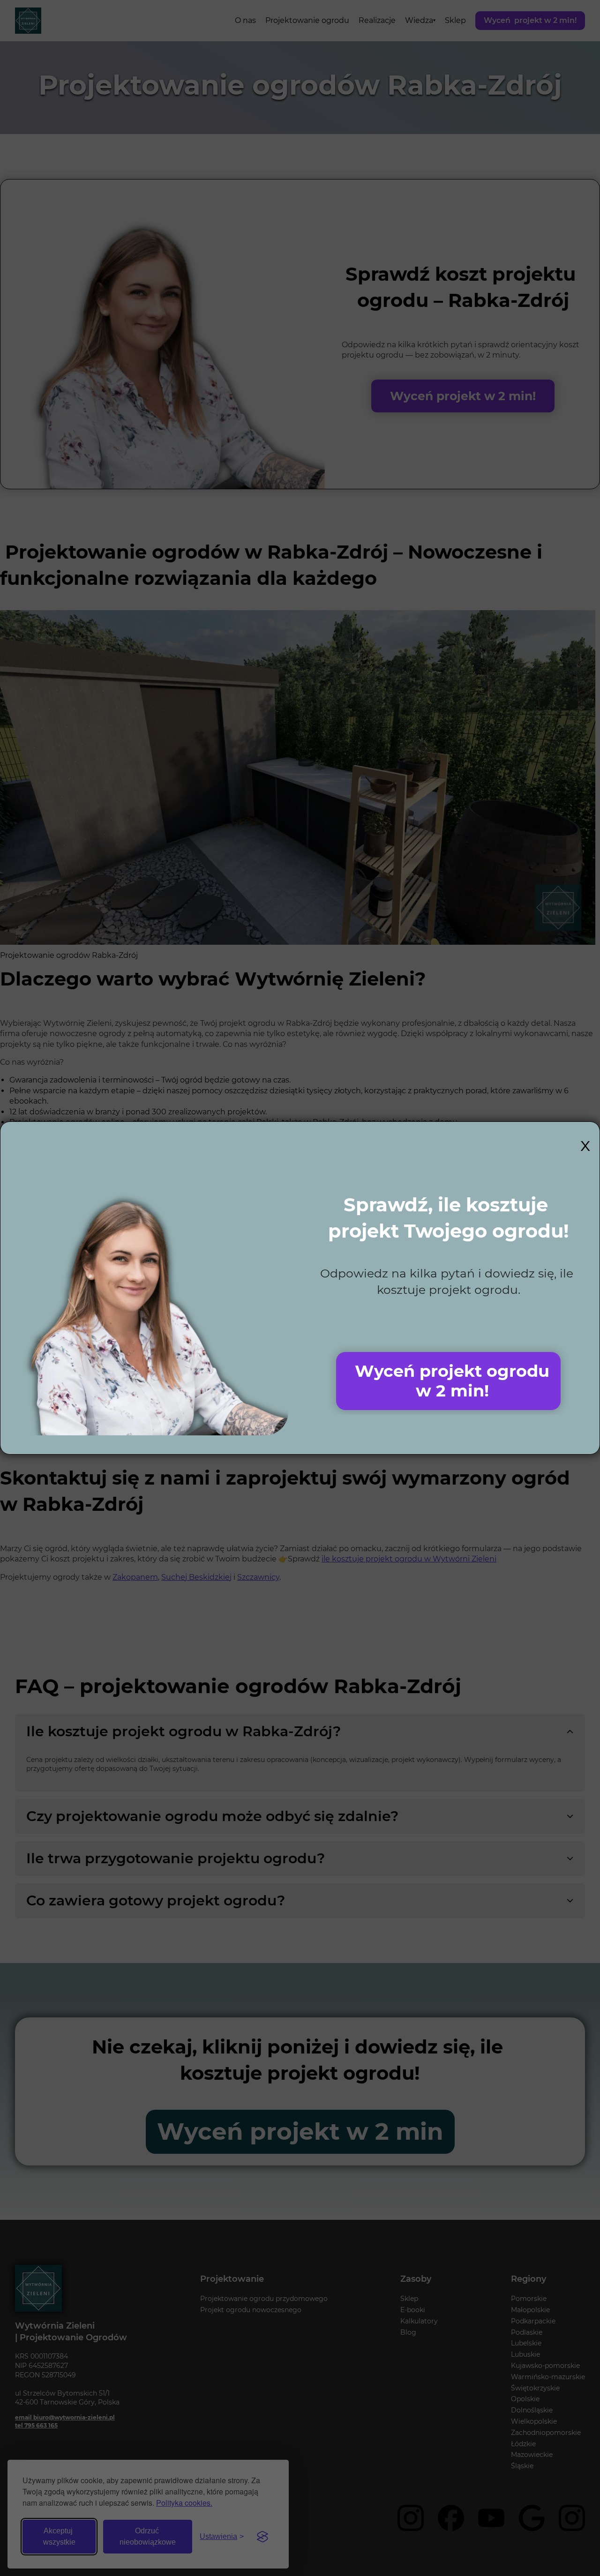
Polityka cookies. (184, 2503)
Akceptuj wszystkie (59, 2536)
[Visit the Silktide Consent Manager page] (262, 2537)
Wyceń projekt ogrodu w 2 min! (452, 1381)
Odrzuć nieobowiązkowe (148, 2536)
